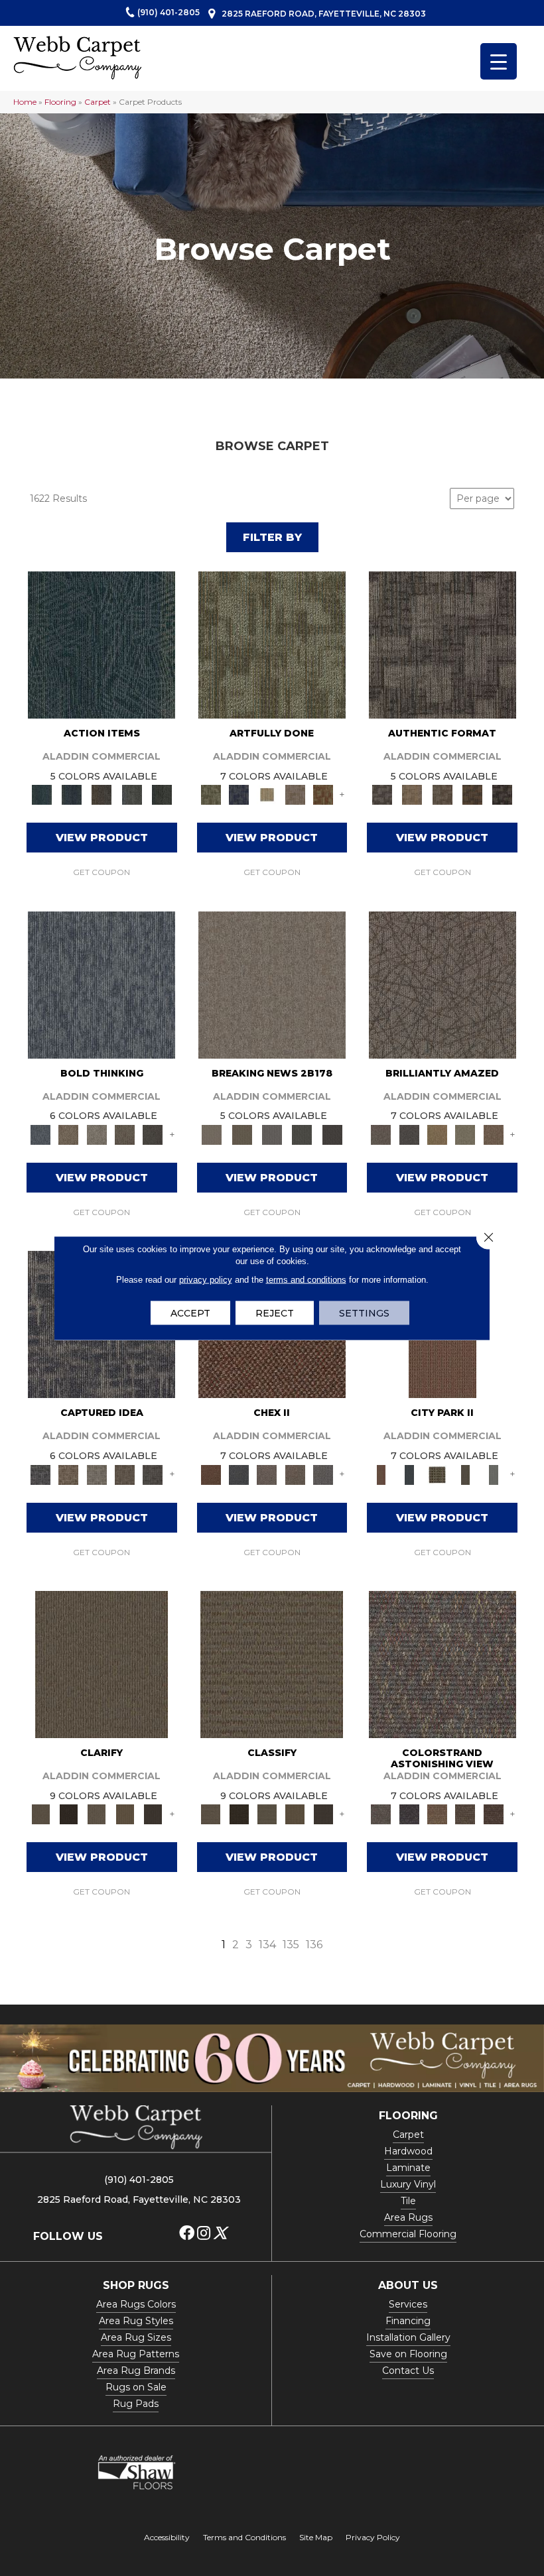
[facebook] (187, 2234)
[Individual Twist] (442, 794)
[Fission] (125, 1134)
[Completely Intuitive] (437, 1134)
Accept (190, 1313)
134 (267, 1945)
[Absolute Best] (465, 1814)
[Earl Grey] (132, 794)
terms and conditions (306, 1280)
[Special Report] (242, 1134)
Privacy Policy (373, 2537)
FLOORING (408, 2116)
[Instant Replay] (272, 1134)
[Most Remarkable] (239, 794)
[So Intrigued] (442, 984)
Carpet (98, 102)
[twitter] (220, 2234)
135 (291, 1945)
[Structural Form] (503, 794)
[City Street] (162, 794)
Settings (364, 1313)
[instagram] (204, 2234)
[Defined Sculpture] (412, 794)
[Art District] (267, 1474)
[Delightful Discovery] (272, 644)
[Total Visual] (437, 1814)
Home (25, 102)
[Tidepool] (102, 644)
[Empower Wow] (465, 1134)
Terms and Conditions (244, 2537)
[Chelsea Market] (211, 1474)
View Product (102, 838)
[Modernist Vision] (267, 794)
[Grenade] (68, 1134)
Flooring (60, 102)
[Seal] (153, 1134)
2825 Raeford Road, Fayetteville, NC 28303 (324, 14)
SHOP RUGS (136, 2285)
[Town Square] (323, 1474)
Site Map (316, 2537)
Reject (275, 1313)
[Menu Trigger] (499, 61)
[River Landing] (239, 1474)
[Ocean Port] (71, 794)
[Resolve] (102, 1663)
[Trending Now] (272, 984)
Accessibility (167, 2537)
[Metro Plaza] (295, 1474)
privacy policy (206, 1280)
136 (314, 1945)
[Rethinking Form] (472, 794)
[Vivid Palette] (323, 794)
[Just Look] (494, 1814)
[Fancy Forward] (442, 1663)
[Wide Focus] (409, 1814)
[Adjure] (153, 1814)
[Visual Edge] (442, 644)
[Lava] (97, 1134)
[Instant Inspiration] (494, 1134)
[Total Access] (332, 1134)
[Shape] (102, 984)
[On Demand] (302, 1134)
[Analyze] (68, 1814)
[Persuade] (125, 1814)
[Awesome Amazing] (295, 794)
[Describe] (97, 1814)
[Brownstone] (102, 794)
